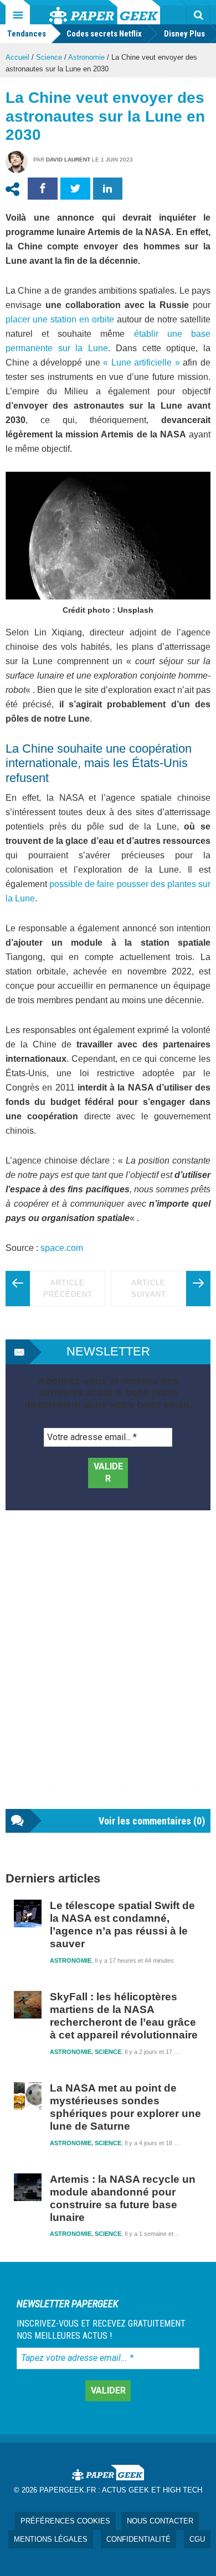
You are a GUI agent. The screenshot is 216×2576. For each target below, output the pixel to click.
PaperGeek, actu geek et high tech (105, 12)
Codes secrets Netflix (104, 34)
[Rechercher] (198, 15)
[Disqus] (108, 1671)
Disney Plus (184, 34)
